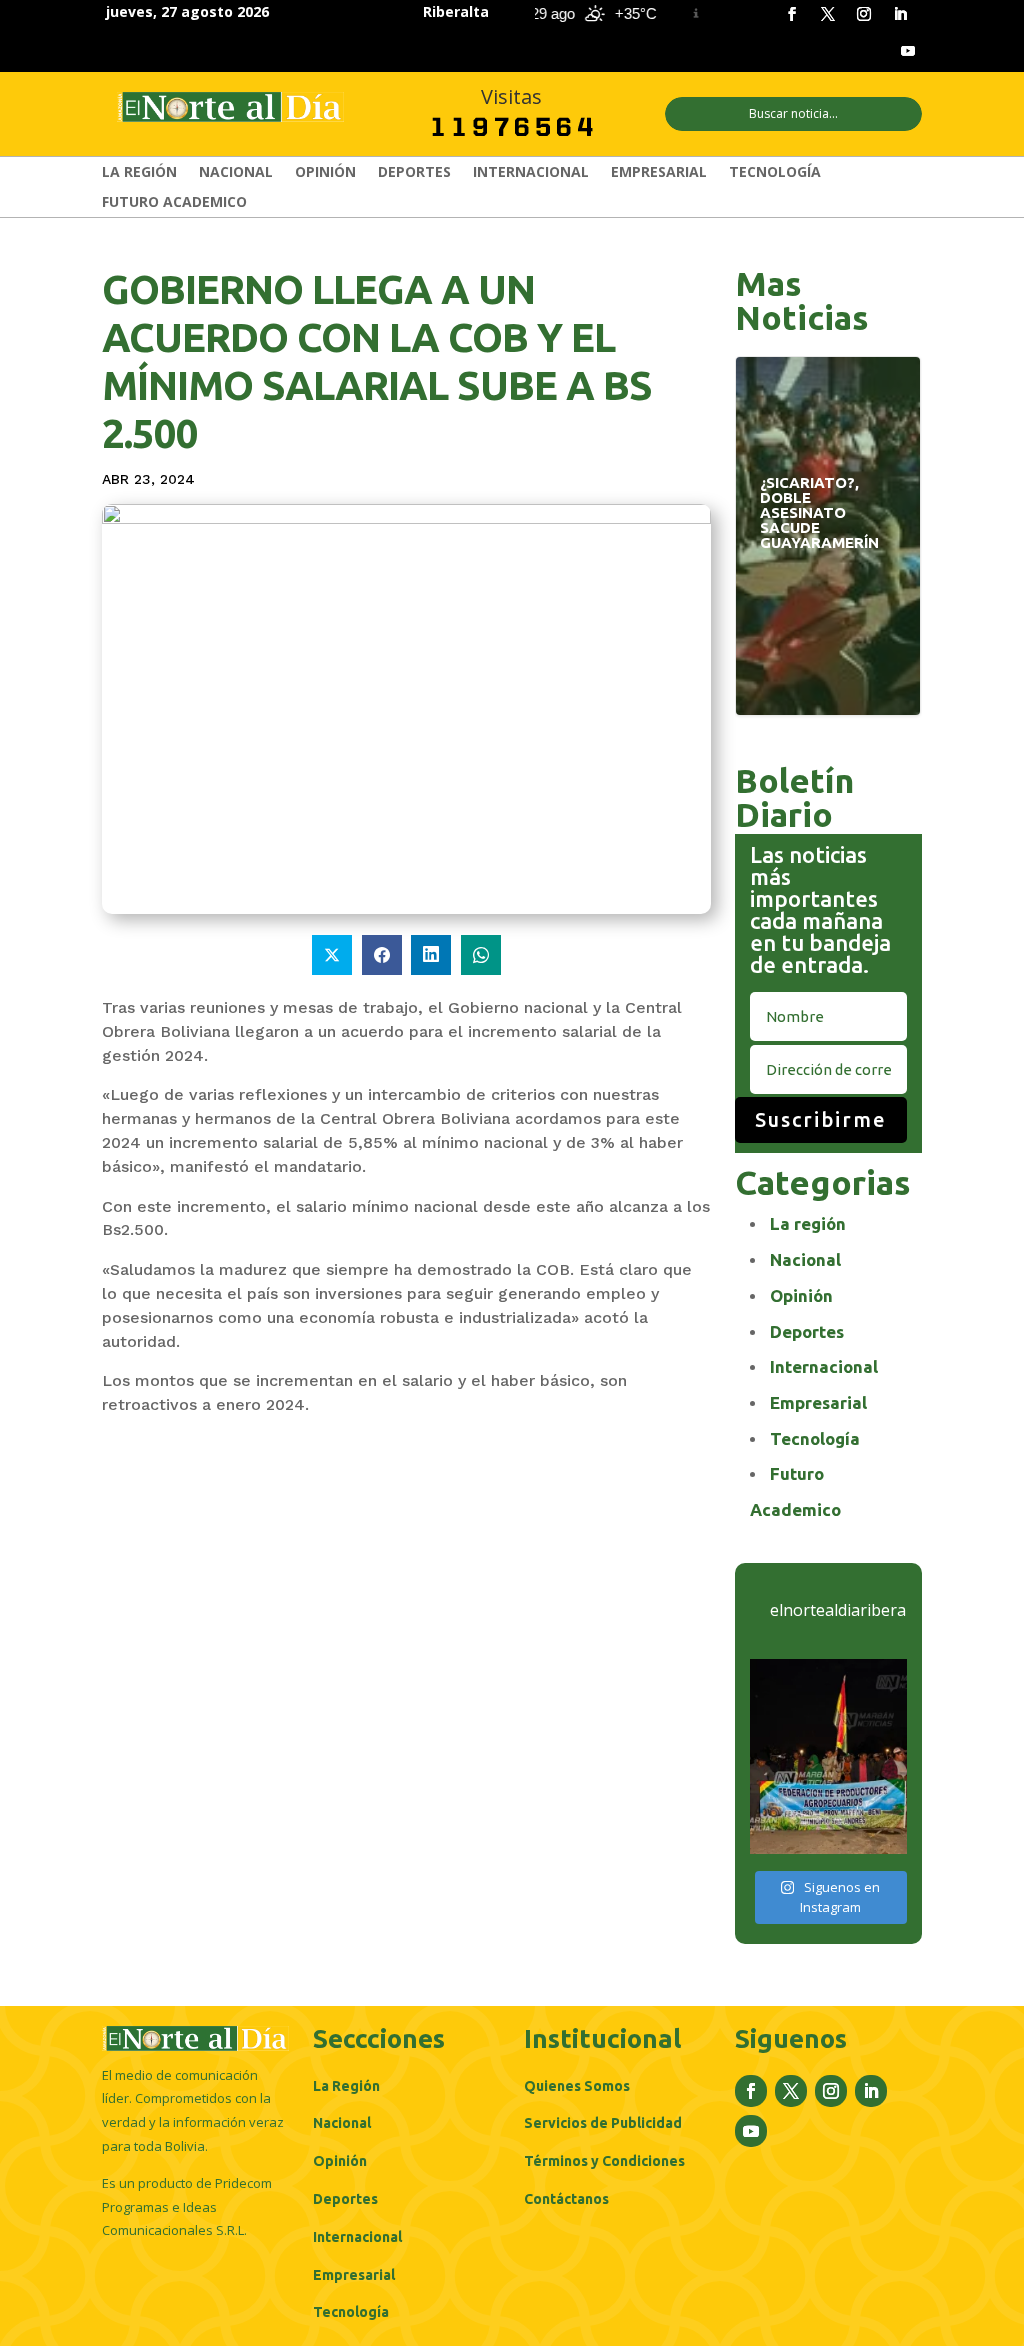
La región (139, 173)
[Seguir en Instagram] (864, 14)
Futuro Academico (174, 203)
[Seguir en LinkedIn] (900, 14)
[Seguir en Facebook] (792, 14)
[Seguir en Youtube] (908, 51)
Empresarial (659, 173)
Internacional (531, 173)
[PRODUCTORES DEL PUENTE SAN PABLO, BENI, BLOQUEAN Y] (828, 1756)
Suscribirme (821, 1119)
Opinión (325, 173)
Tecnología (775, 173)
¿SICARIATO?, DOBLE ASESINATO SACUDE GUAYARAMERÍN (828, 517)
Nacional (236, 173)
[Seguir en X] (828, 14)
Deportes (414, 173)
